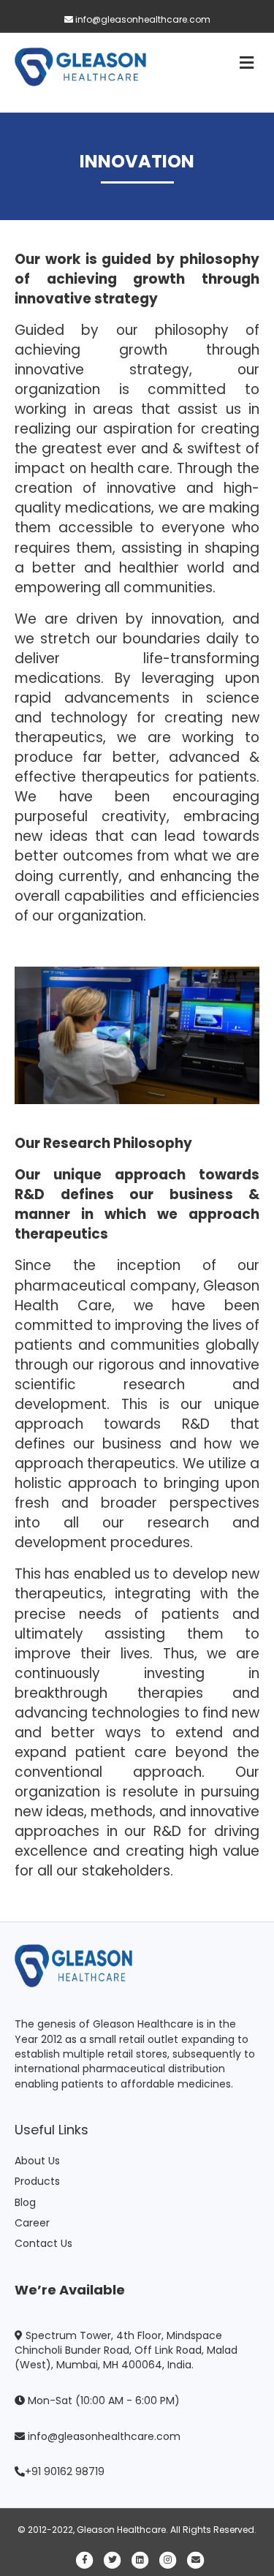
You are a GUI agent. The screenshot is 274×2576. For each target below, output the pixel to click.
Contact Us (43, 2243)
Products (37, 2181)
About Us (37, 2161)
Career (32, 2223)
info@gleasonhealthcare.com (142, 19)
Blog (25, 2202)
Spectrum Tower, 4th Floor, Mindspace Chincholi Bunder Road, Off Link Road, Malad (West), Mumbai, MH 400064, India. (126, 2350)
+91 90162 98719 (65, 2471)
